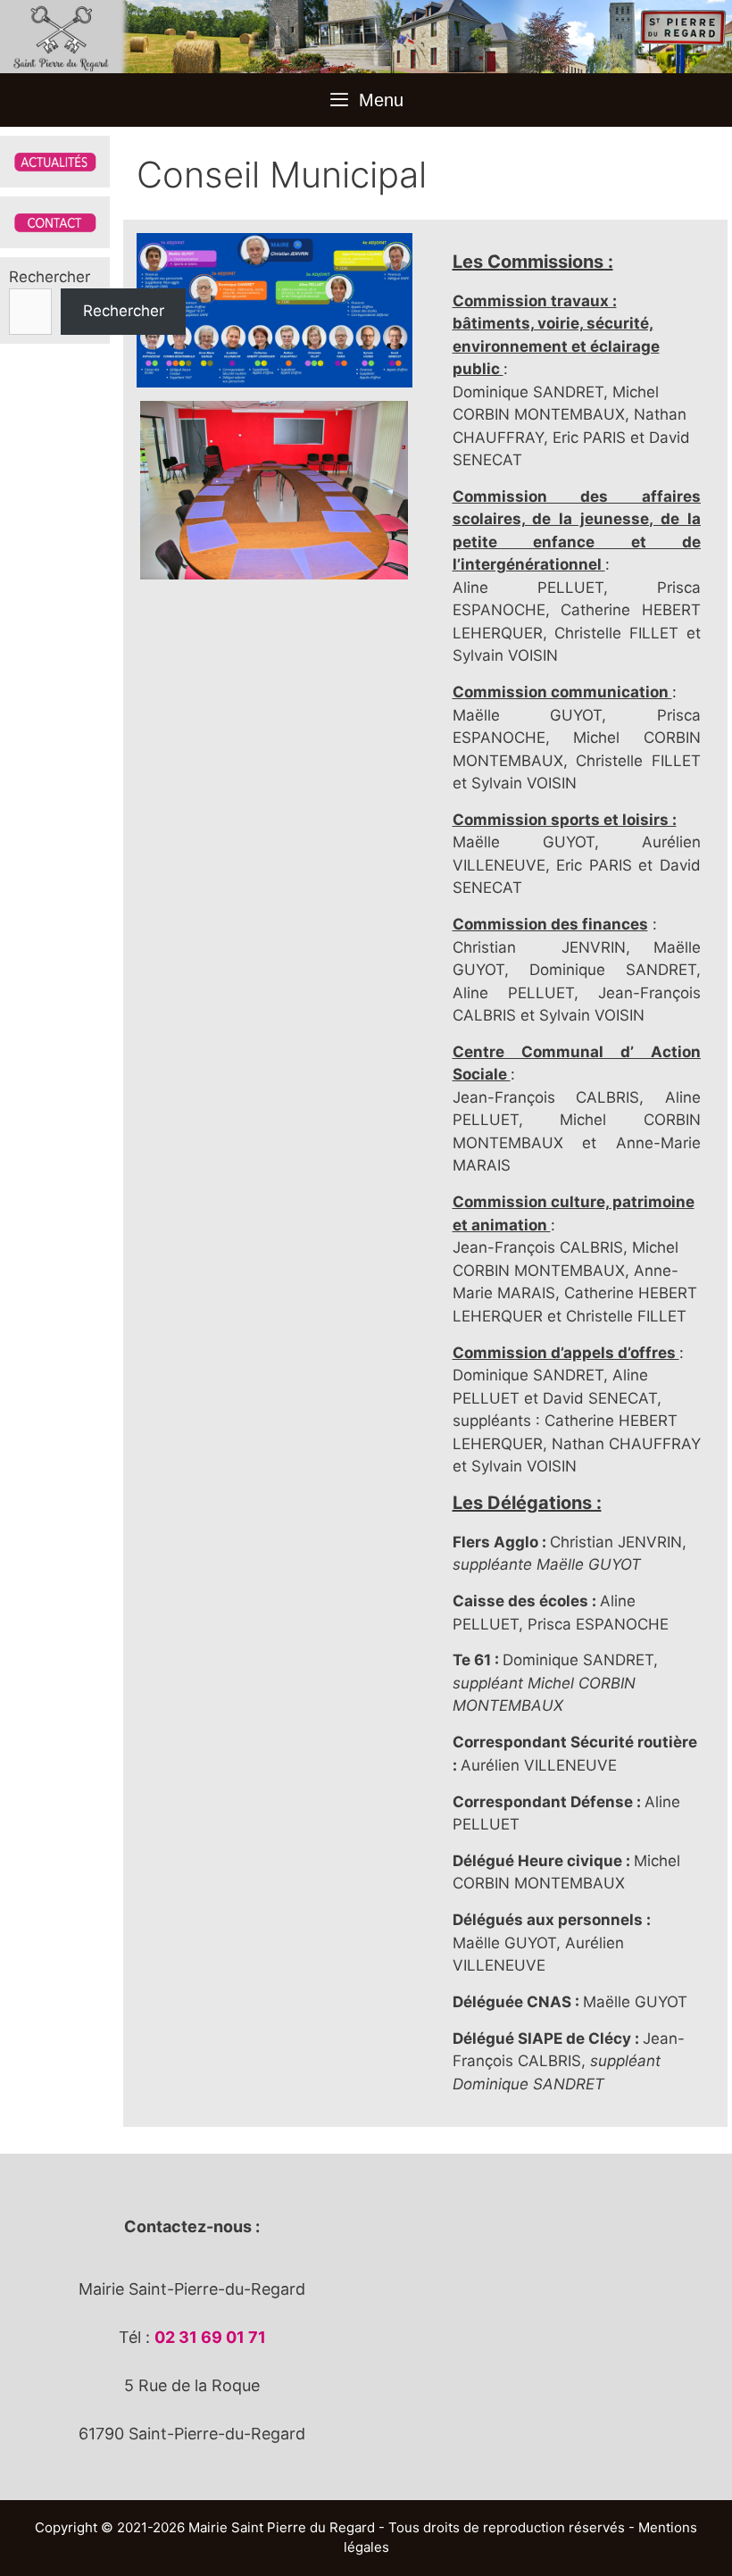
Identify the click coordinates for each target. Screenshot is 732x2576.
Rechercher (50, 277)
